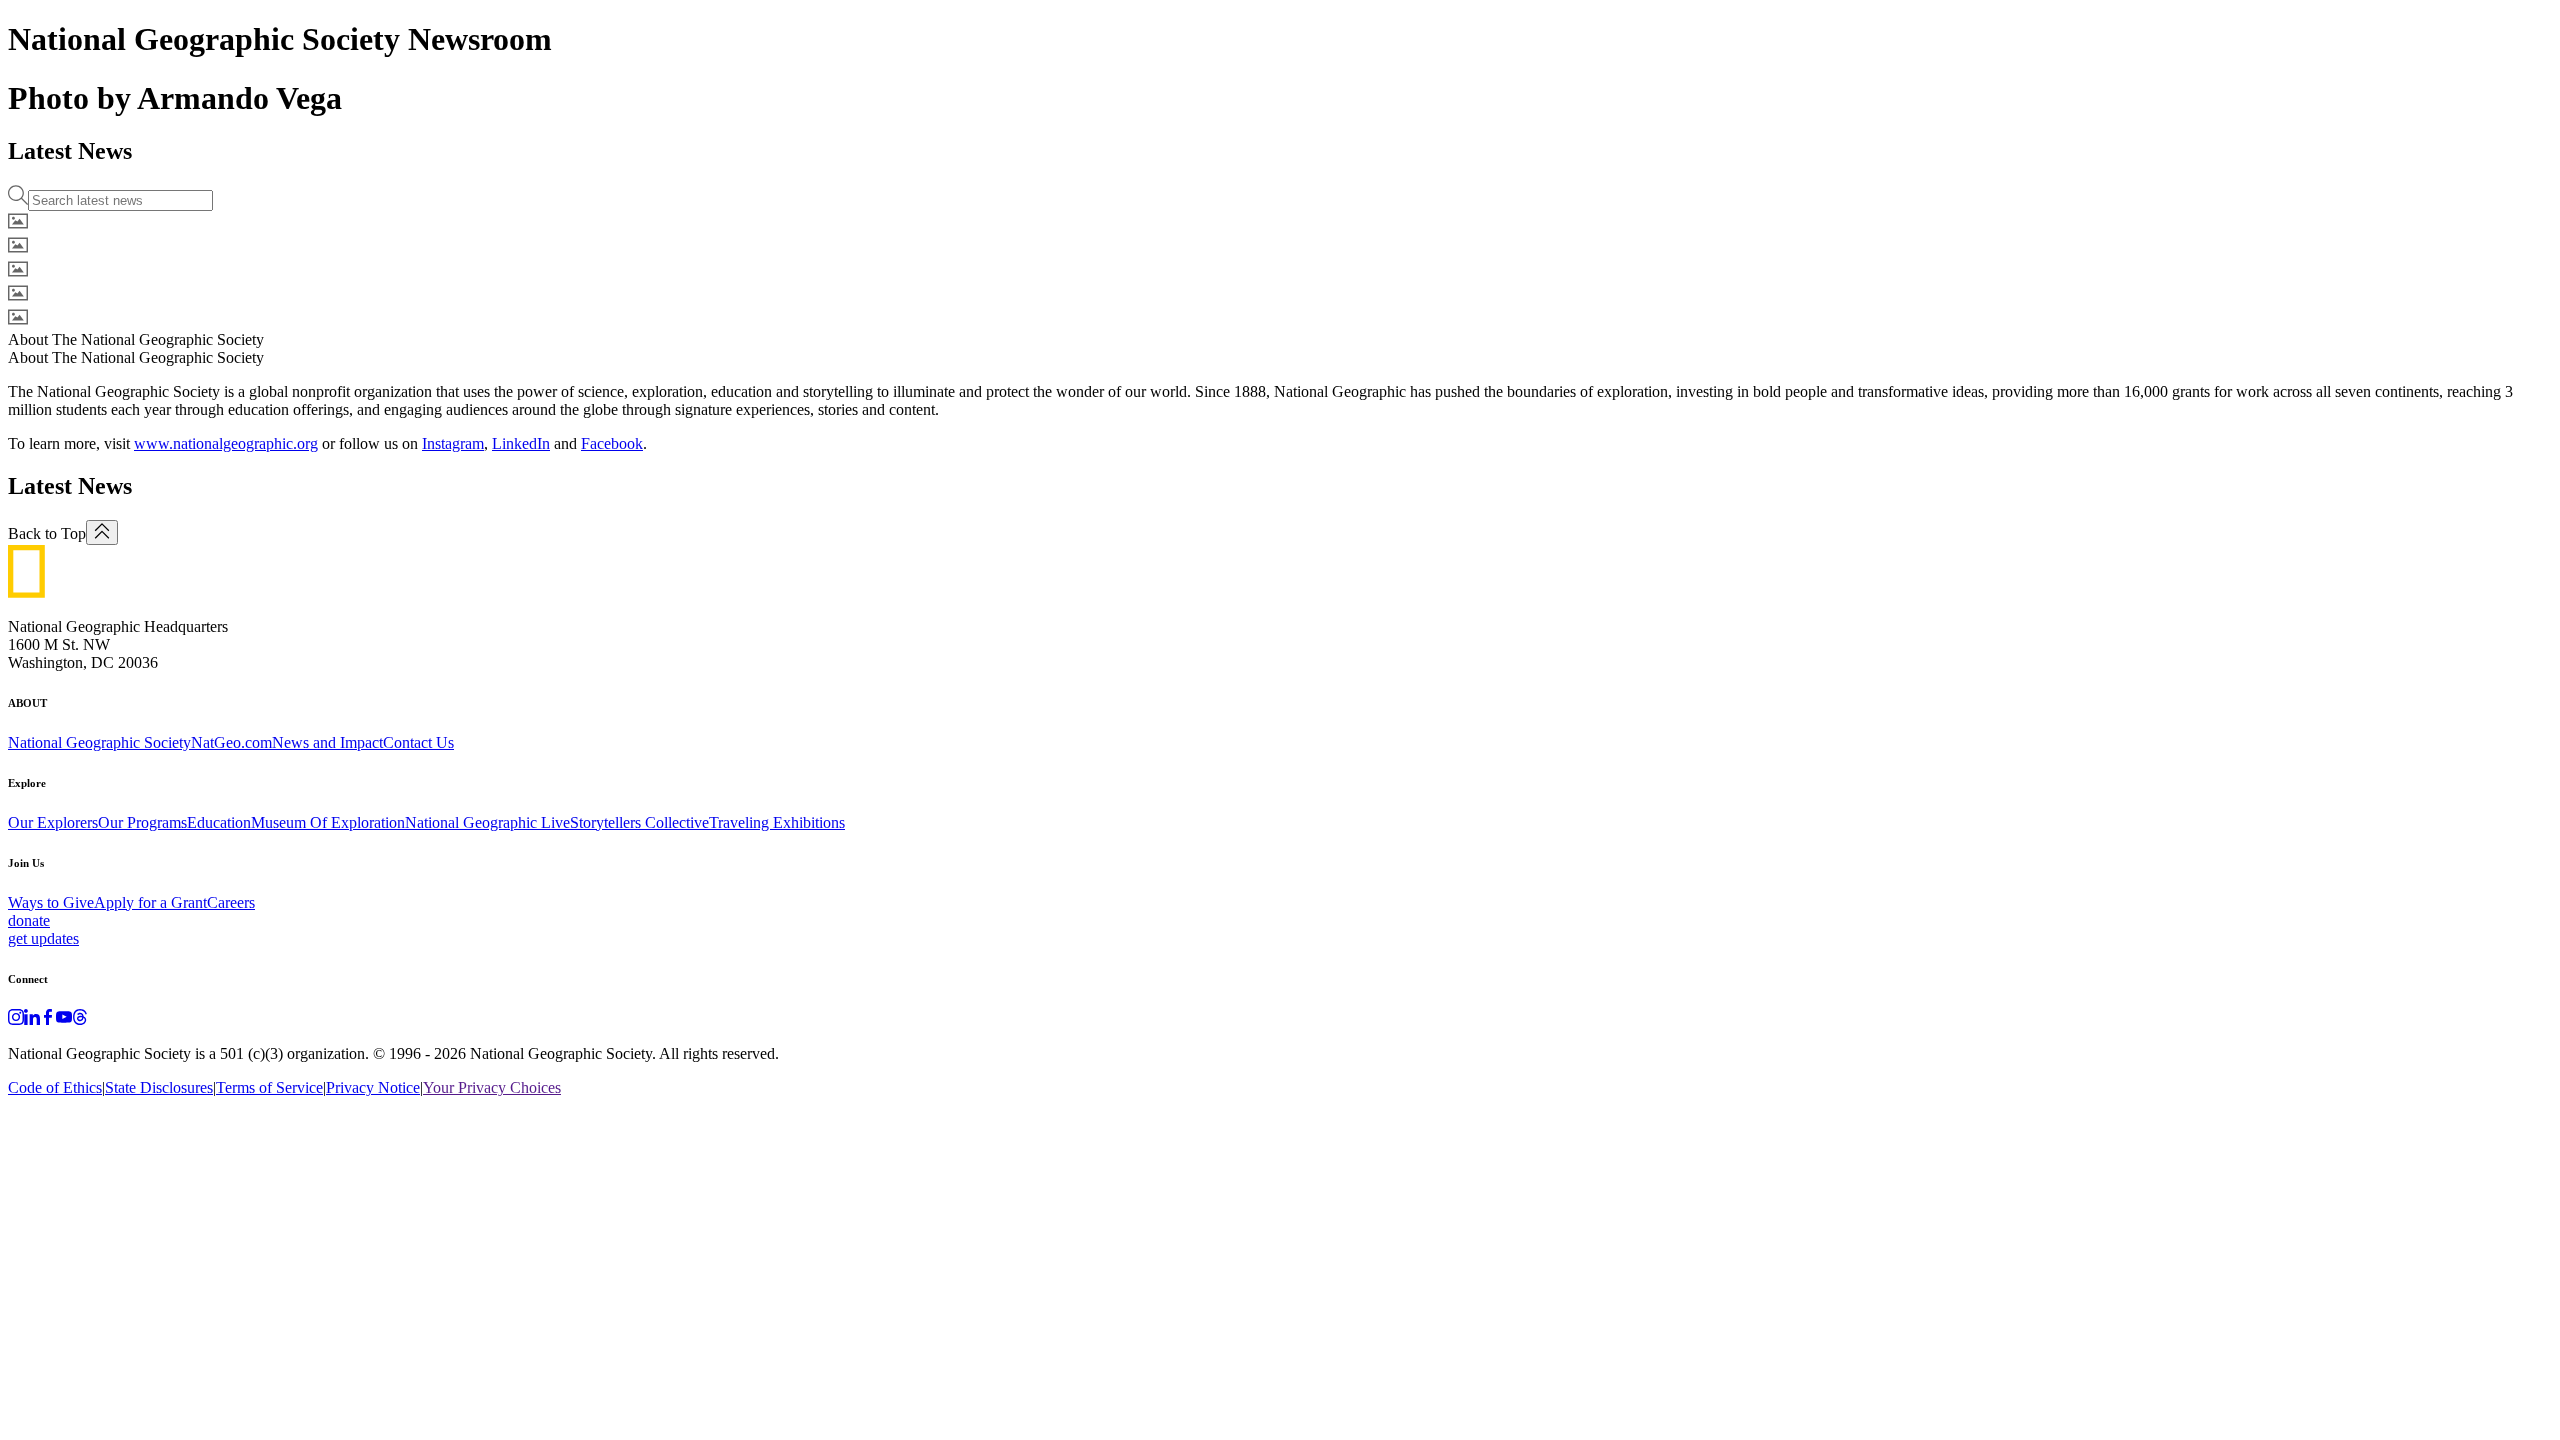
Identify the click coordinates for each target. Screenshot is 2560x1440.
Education (219, 822)
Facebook (612, 443)
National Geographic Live (487, 822)
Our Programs (142, 822)
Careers (231, 902)
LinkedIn (521, 443)
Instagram (453, 443)
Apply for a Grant (150, 902)
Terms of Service (269, 1087)
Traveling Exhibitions (777, 822)
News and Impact (327, 742)
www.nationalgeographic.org (226, 443)
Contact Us (418, 742)
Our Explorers (53, 822)
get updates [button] (43, 938)
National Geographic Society (99, 742)
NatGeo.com (231, 742)
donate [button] (29, 920)
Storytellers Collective (639, 822)
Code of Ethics (55, 1087)
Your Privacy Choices (492, 1087)
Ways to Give (51, 902)
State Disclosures (159, 1087)
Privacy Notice (373, 1087)
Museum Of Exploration (328, 822)
